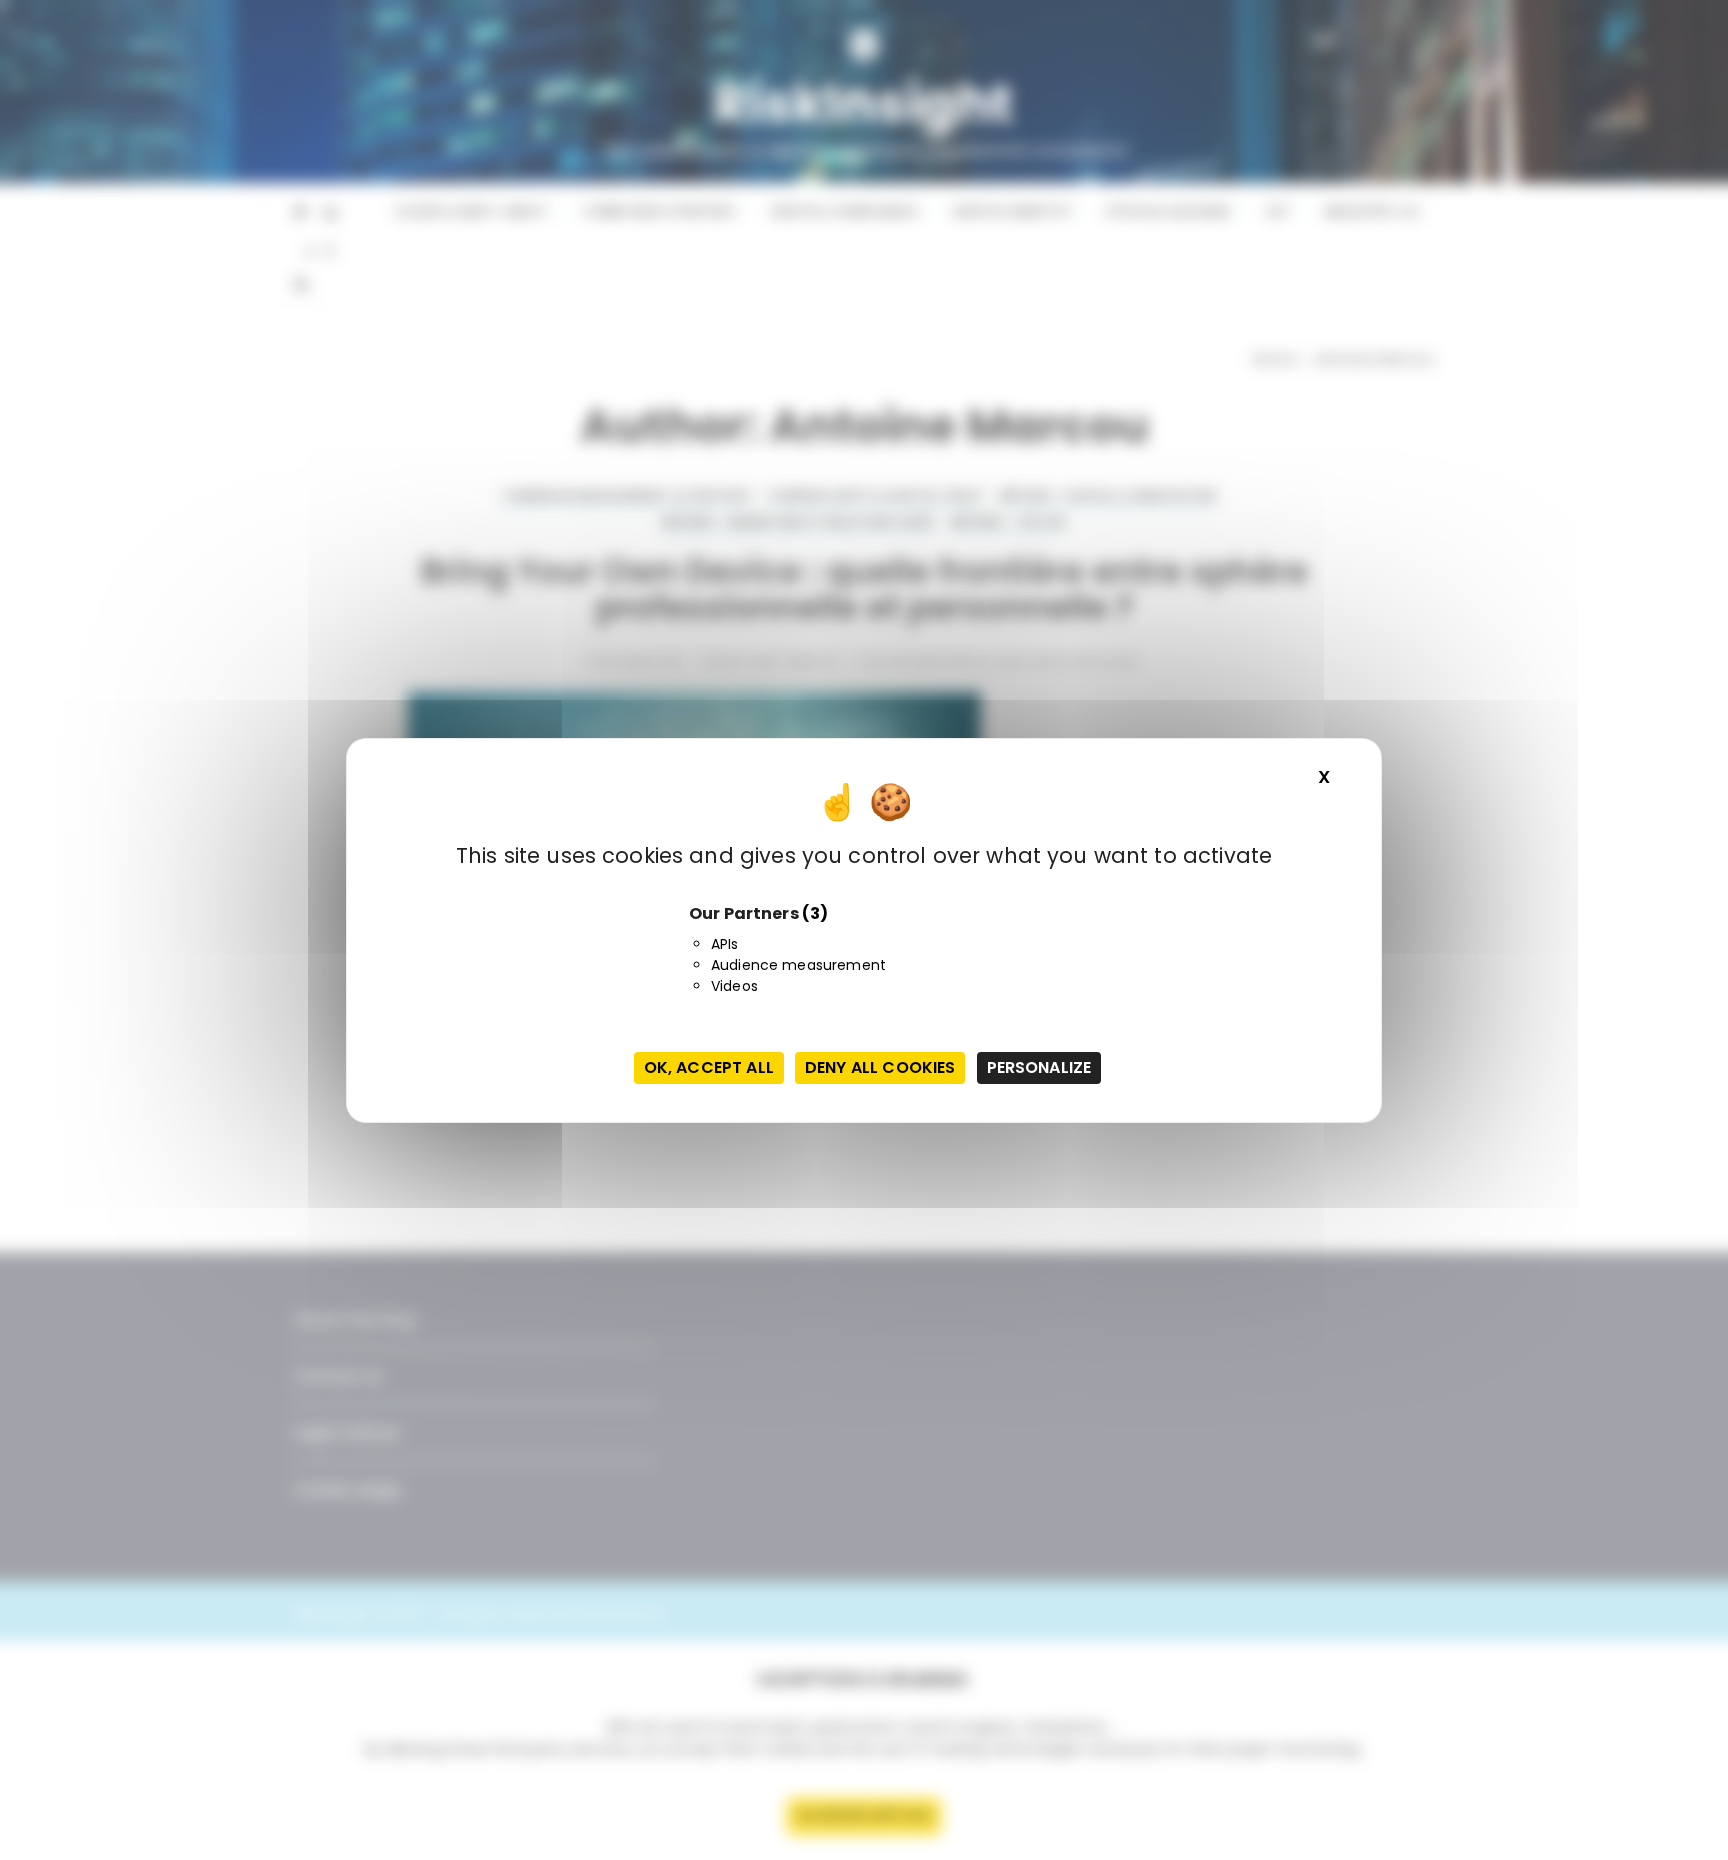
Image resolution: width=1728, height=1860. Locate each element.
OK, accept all (709, 1067)
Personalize (1039, 1067)
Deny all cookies (880, 1067)
